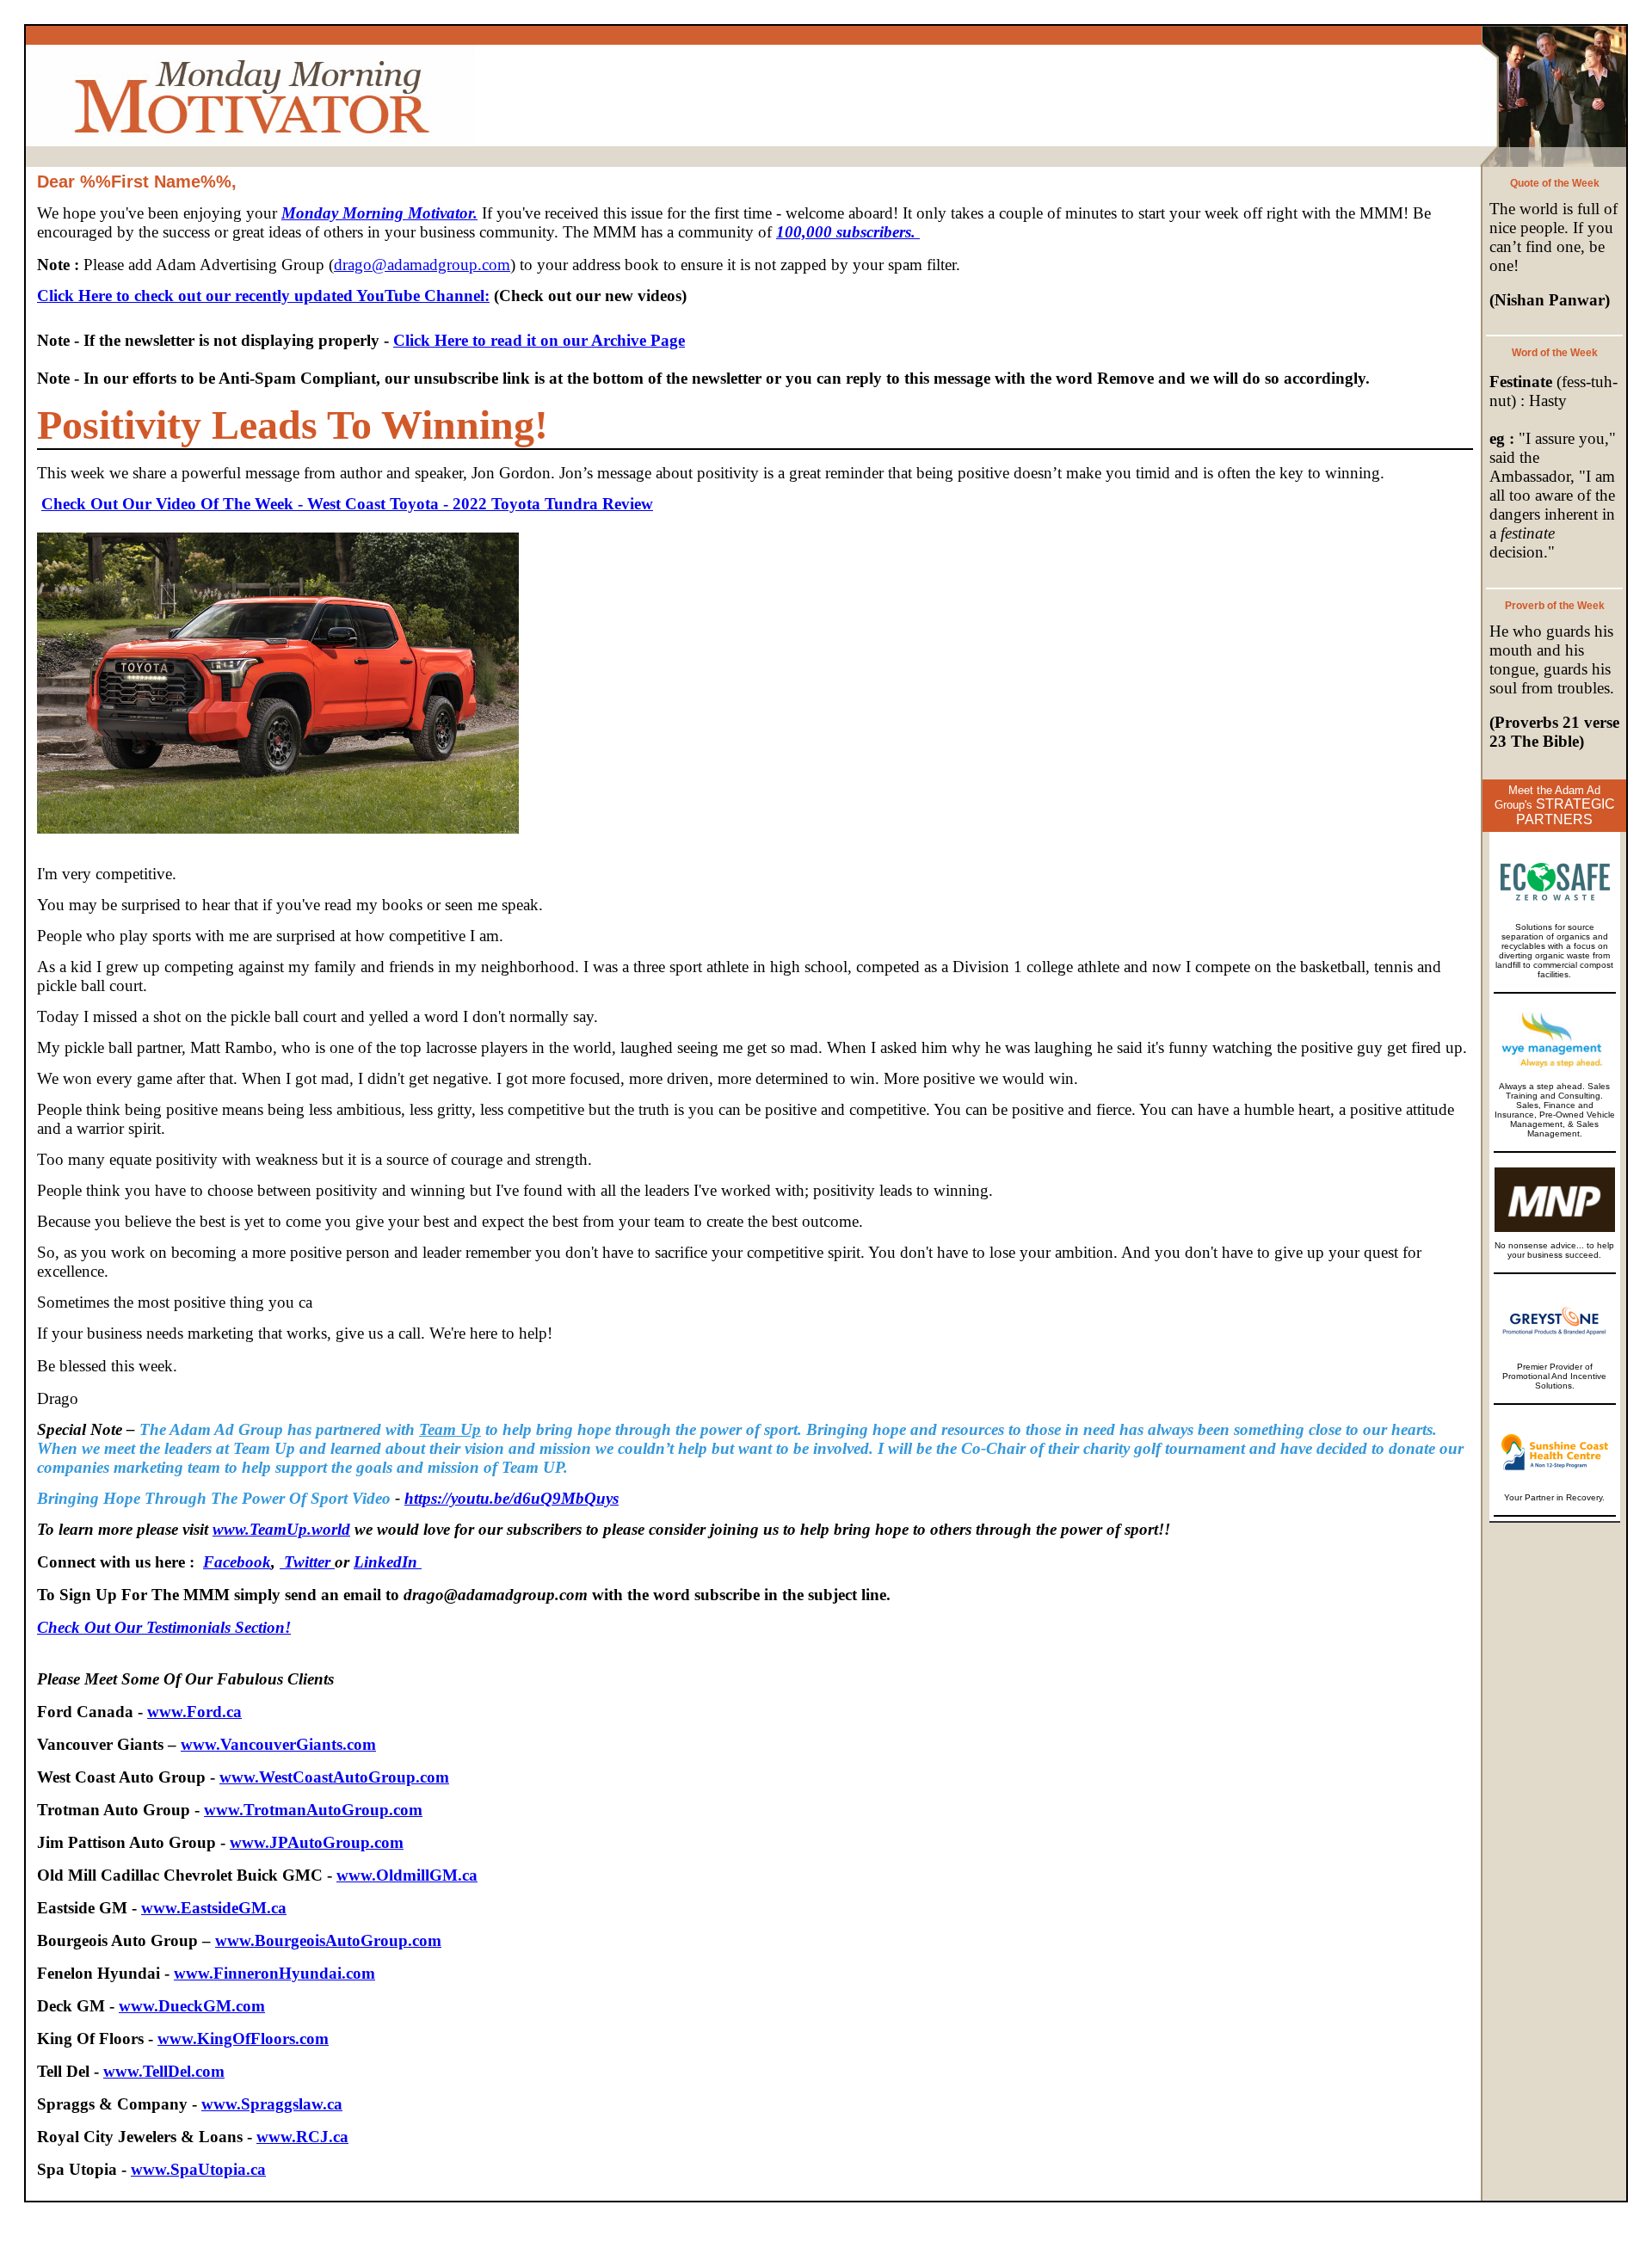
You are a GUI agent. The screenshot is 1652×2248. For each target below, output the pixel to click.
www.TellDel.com (164, 2071)
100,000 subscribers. (848, 232)
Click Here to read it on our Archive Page (539, 340)
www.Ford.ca (194, 1712)
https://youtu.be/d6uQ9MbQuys (512, 1498)
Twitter (307, 1562)
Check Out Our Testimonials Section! (164, 1627)
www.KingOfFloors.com (243, 2039)
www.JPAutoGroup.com (317, 1842)
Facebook (237, 1562)
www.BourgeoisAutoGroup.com (328, 1940)
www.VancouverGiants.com (278, 1744)
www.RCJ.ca (302, 2137)
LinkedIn (388, 1562)
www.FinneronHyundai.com (274, 1973)
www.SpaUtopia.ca (198, 2169)
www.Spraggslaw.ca (272, 2104)
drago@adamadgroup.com (422, 265)
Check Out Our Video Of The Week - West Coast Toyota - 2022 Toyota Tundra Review (347, 504)
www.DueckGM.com (192, 2006)
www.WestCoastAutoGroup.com (334, 1777)
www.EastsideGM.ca (214, 1908)
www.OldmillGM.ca (407, 1875)
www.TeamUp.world (281, 1529)
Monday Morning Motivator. (379, 213)
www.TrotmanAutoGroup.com (313, 1810)
